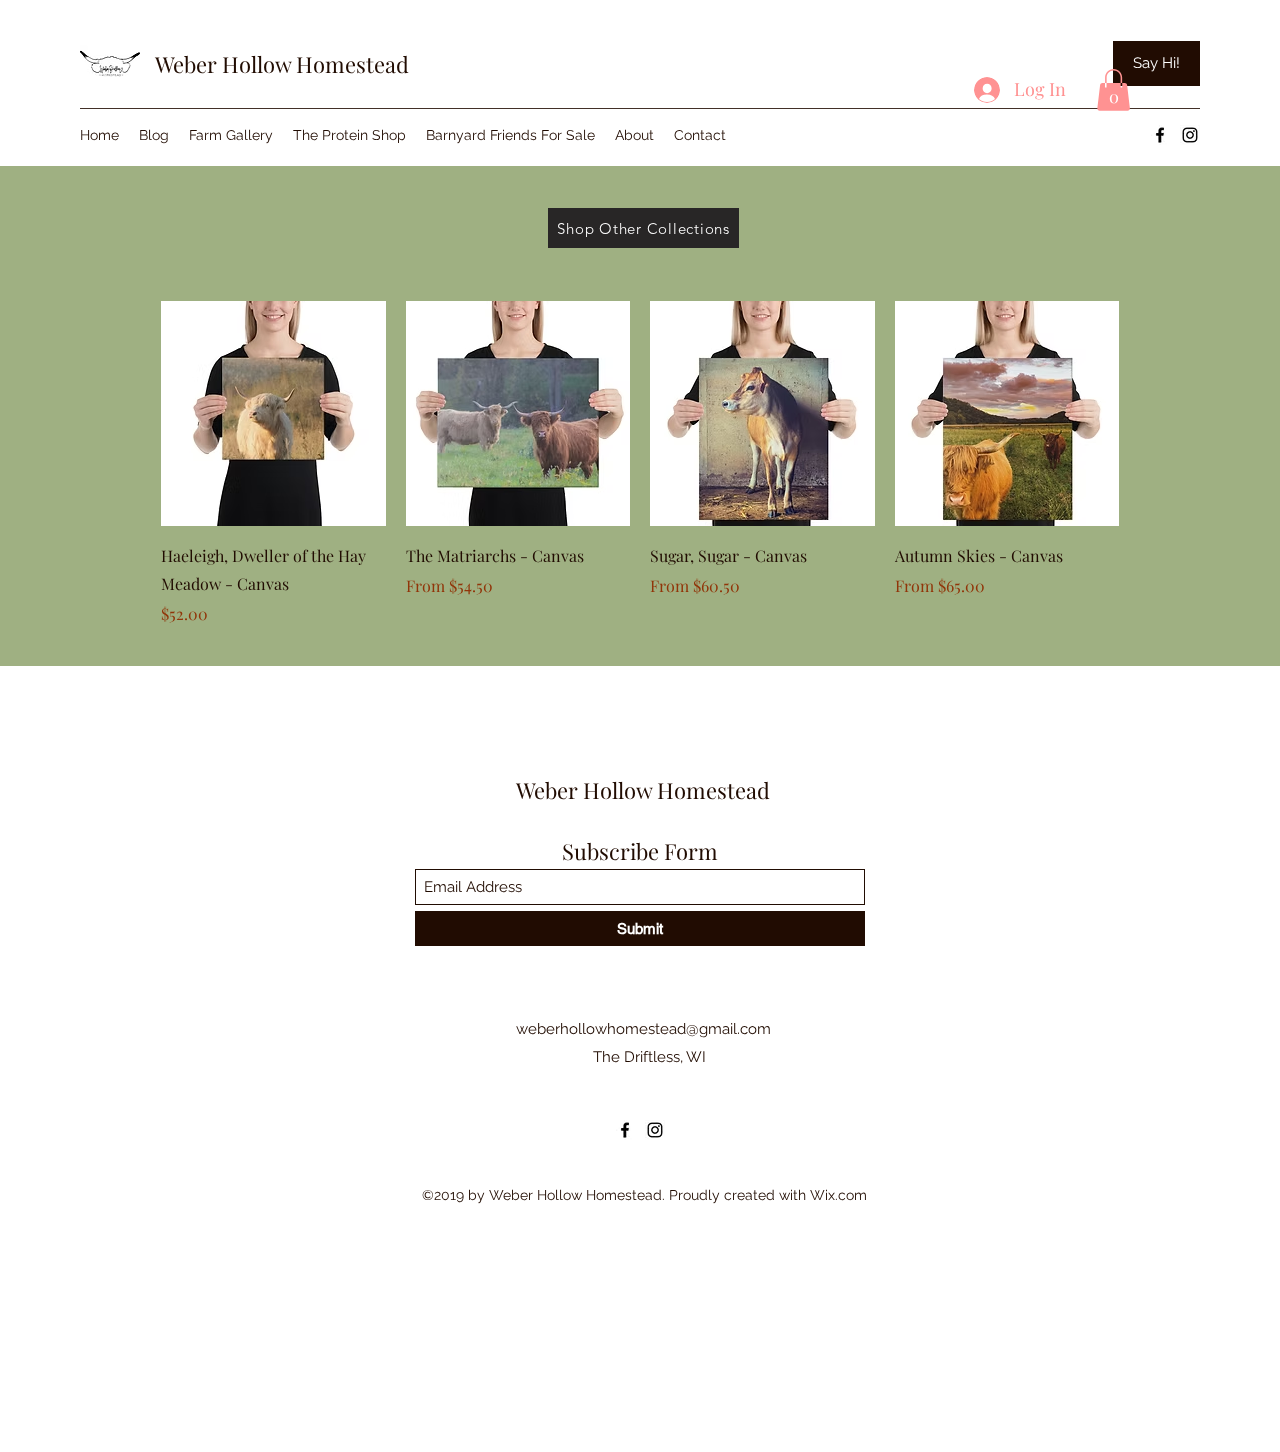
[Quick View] (273, 413)
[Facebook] (1160, 135)
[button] (1113, 90)
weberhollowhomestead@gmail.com (643, 1029)
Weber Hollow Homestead (282, 64)
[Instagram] (1190, 135)
